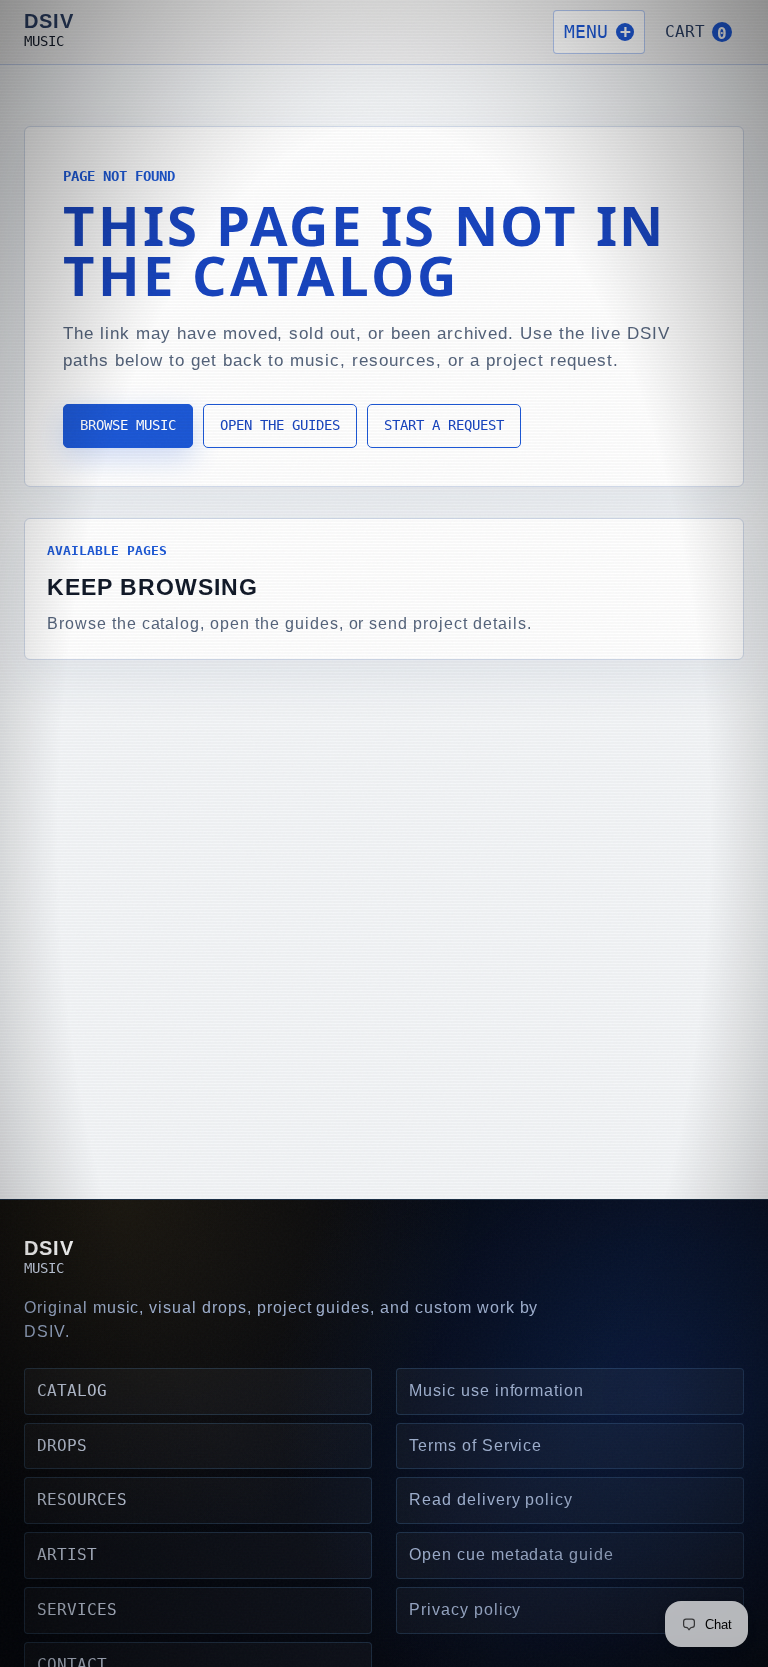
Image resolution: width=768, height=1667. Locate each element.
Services (77, 1609)
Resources (82, 1499)
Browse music (128, 425)
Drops (62, 1445)
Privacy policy (465, 1609)
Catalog (72, 1390)
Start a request (444, 425)
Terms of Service (475, 1445)
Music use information (496, 1390)
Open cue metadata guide (511, 1554)
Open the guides (280, 425)
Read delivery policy (491, 1499)
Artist (67, 1554)
